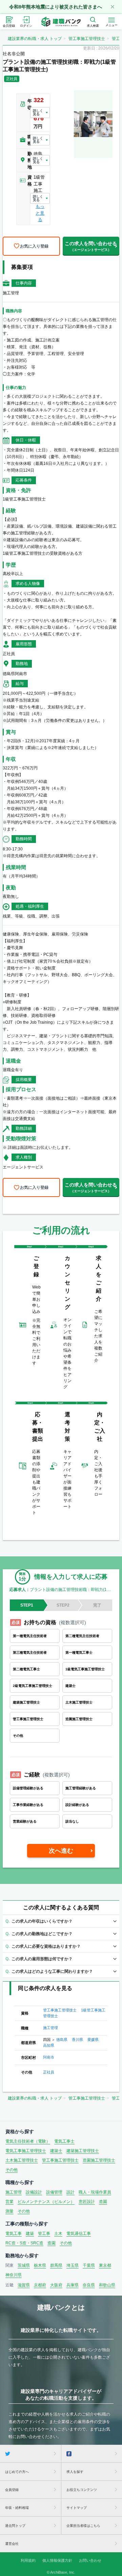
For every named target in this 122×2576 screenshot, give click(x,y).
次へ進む (61, 1851)
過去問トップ (15, 2526)
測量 (9, 2211)
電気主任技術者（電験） (28, 2141)
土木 (58, 2234)
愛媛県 (93, 2040)
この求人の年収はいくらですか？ (42, 1921)
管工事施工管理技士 (87, 39)
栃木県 (40, 2265)
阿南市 (49, 2057)
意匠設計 (87, 2202)
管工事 (44, 2234)
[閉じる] (113, 7)
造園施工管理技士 (99, 2160)
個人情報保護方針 (57, 2560)
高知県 (49, 2045)
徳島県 (62, 2040)
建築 (30, 2234)
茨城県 (24, 2265)
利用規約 (28, 2560)
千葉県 (89, 2265)
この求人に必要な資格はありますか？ (46, 1946)
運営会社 (12, 2544)
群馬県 (56, 2265)
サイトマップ (77, 2508)
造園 (103, 2202)
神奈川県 (14, 2275)
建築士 (56, 2151)
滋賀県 (24, 2285)
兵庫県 (73, 2285)
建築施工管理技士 (83, 2151)
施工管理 (50, 2028)
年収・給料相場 (17, 2508)
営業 (9, 2202)
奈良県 (89, 2285)
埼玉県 (73, 2265)
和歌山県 (107, 2285)
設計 (70, 2192)
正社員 (49, 2072)
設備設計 (34, 2192)
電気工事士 (64, 2141)
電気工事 (14, 2234)
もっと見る (40, 213)
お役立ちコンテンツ (82, 2490)
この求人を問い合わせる (91, 246)
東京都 (105, 2265)
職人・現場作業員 (95, 2192)
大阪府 (56, 2285)
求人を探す (75, 2472)
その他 (12, 2170)
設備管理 (54, 2192)
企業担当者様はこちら (83, 2526)
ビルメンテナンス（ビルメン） (46, 2202)
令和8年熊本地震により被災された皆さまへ (56, 7)
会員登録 (12, 2490)
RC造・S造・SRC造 (24, 2243)
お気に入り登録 (34, 246)
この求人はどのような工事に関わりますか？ (52, 1971)
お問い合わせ (90, 2560)
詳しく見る (38, 112)
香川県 (77, 2040)
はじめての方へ (17, 2472)
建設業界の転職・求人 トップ (35, 39)
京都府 (40, 2285)
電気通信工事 (79, 2234)
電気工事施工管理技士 (26, 2151)
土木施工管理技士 (22, 2160)
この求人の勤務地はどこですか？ (42, 1934)
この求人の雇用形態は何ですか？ (42, 1959)
